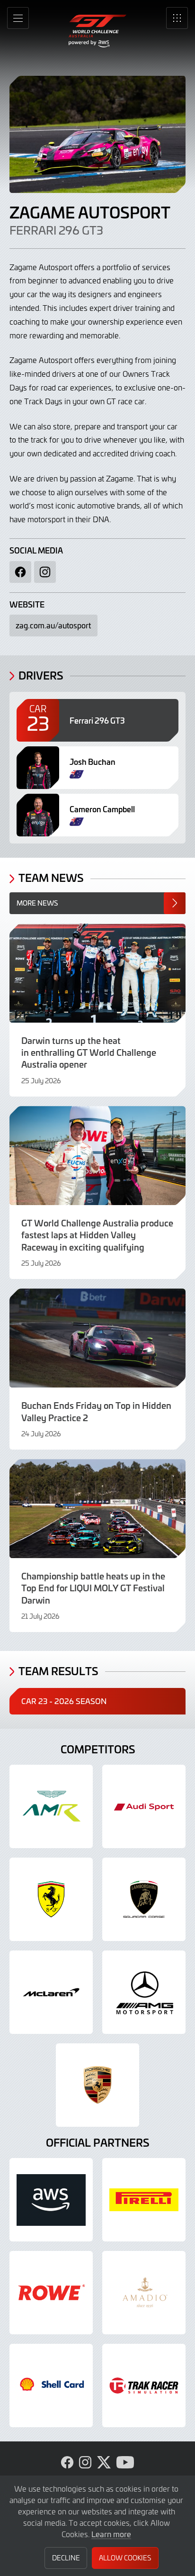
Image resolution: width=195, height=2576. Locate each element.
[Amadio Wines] (144, 2293)
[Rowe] (51, 2293)
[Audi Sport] (144, 1806)
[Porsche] (97, 2085)
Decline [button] (66, 2558)
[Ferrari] (51, 1899)
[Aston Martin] (51, 1806)
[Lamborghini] (144, 1899)
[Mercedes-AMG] (144, 1992)
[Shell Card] (51, 2386)
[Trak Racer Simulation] (144, 2386)
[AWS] (51, 2200)
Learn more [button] (111, 2534)
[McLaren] (51, 1992)
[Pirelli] (144, 2200)
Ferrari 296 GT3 (56, 230)
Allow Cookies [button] (125, 2558)
